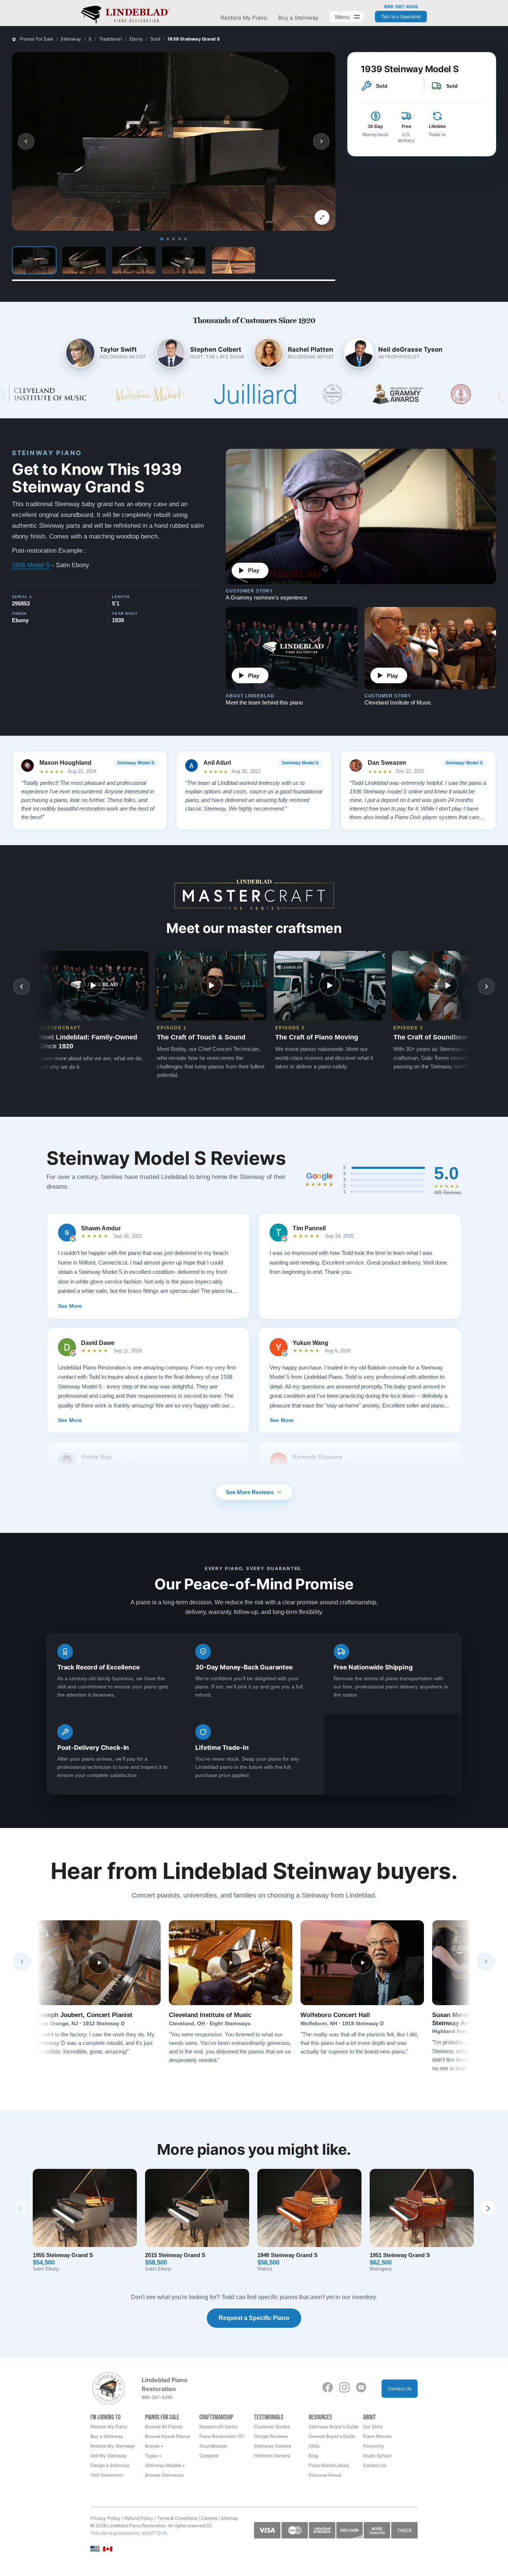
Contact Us (400, 2389)
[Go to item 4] (180, 239)
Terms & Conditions (177, 2518)
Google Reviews (271, 2436)
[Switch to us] (95, 2548)
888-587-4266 (401, 7)
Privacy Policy (105, 2518)
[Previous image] (26, 141)
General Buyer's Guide (332, 2436)
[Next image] (321, 141)
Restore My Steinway (113, 2446)
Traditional (111, 39)
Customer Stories (272, 2427)
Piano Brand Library (329, 2465)
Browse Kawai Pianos (168, 2436)
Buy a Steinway (298, 18)
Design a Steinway (110, 2465)
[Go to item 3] (174, 239)
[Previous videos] (22, 987)
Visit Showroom (107, 2475)
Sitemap (229, 2518)
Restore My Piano (244, 18)
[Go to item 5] (186, 239)
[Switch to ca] (108, 2549)
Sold (155, 39)
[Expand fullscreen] (322, 217)
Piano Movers (377, 2436)
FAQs (314, 2446)
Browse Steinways (164, 2475)
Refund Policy (139, 2518)
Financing (373, 2446)
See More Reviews (250, 1492)
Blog (313, 2456)
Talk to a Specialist (401, 17)
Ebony (136, 39)
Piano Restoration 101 (222, 2436)
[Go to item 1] (162, 239)
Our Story (373, 2427)
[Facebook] (328, 2387)
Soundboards (213, 2446)
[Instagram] (344, 2387)
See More (70, 1306)
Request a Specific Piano (254, 2318)
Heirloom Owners (272, 2456)
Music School (377, 2456)
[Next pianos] (488, 2208)
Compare (209, 2456)
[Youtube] (361, 2387)
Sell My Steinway (109, 2456)
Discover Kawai (325, 2475)
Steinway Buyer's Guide (334, 2427)
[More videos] (486, 987)
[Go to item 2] (168, 239)
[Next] (486, 1962)
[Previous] (22, 1962)
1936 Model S (31, 565)
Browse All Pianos (164, 2427)
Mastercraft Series (218, 2427)
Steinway (71, 39)
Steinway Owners (272, 2446)
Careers (209, 2518)
